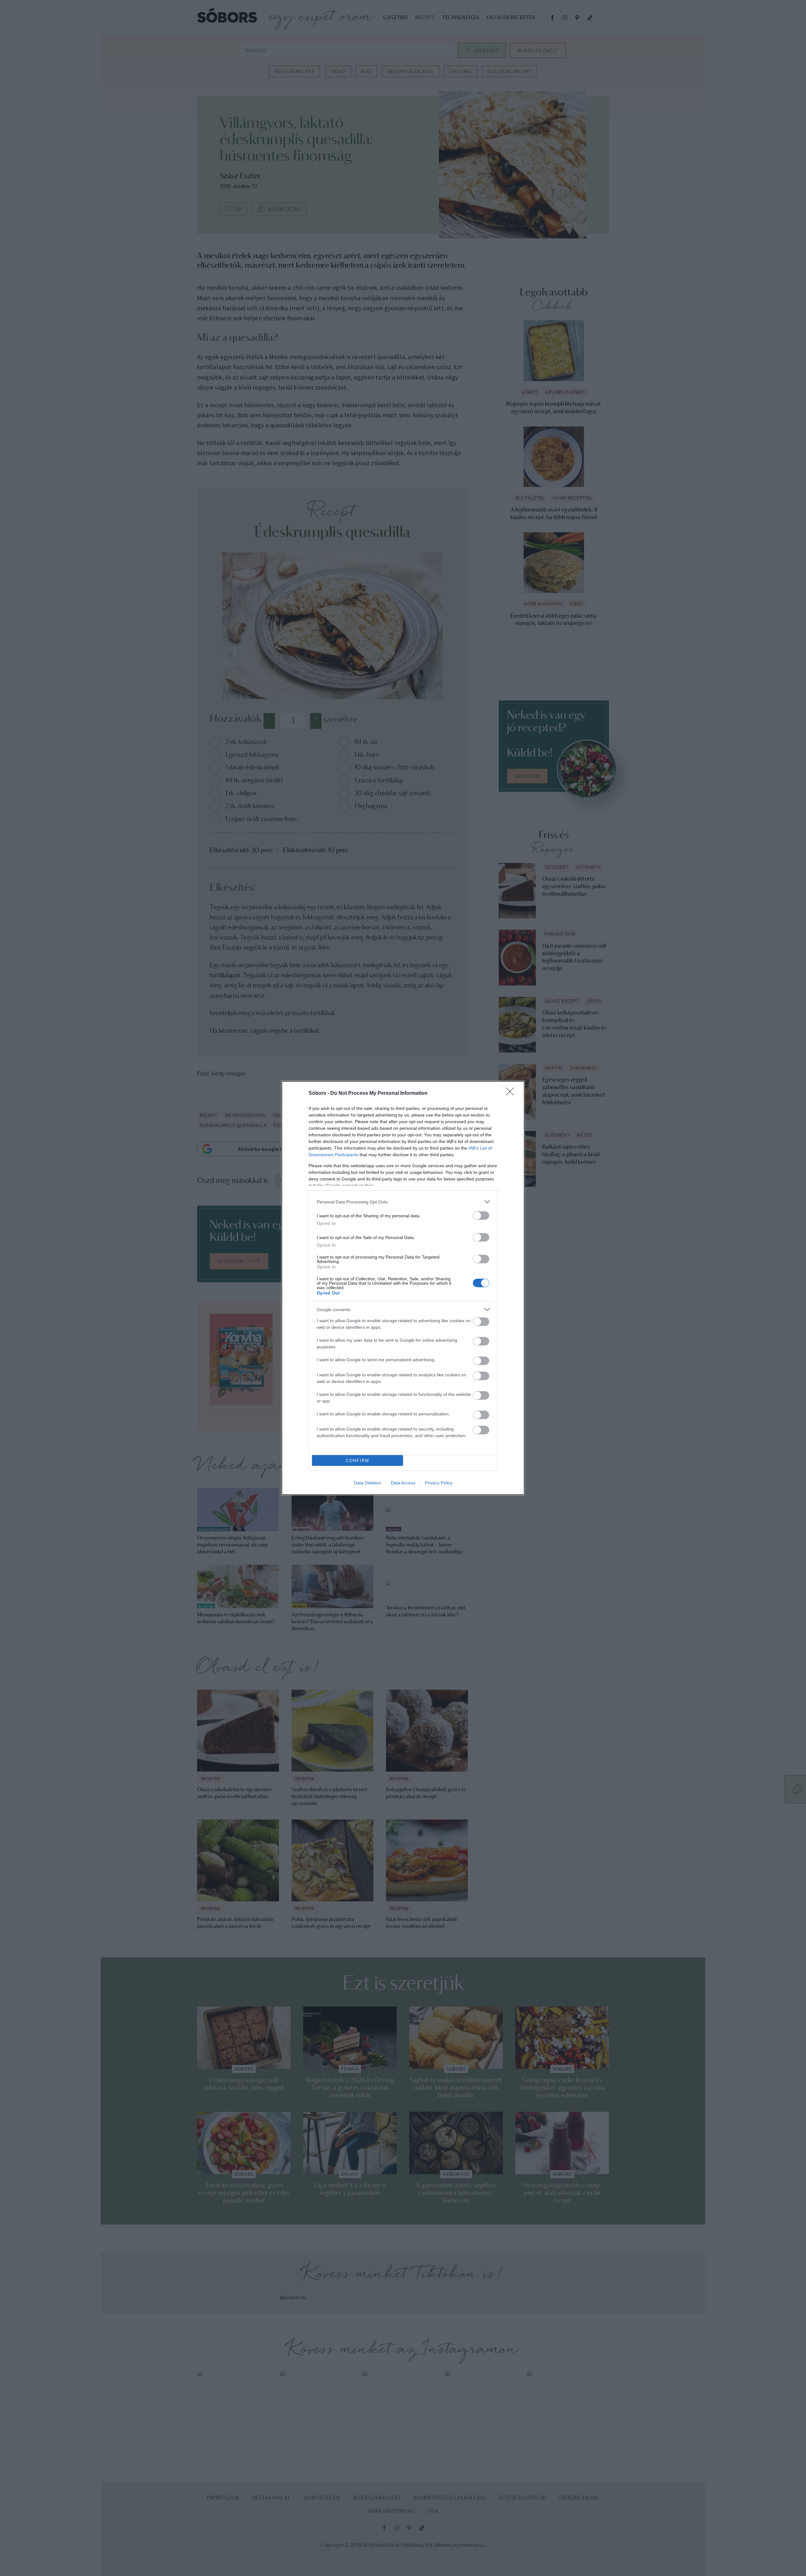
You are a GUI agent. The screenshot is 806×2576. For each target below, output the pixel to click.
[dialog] (403, 1288)
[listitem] (403, 1202)
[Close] (512, 1094)
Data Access (403, 1483)
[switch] (481, 1216)
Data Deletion (367, 1483)
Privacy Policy (439, 1483)
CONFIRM (358, 1461)
